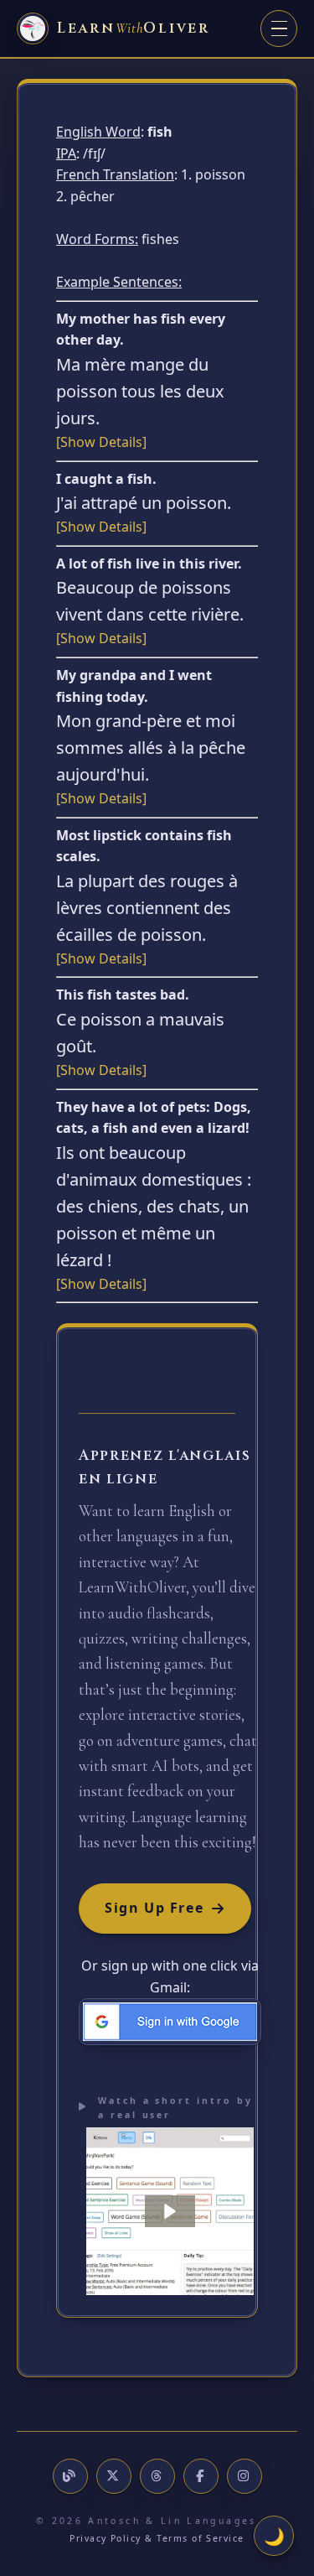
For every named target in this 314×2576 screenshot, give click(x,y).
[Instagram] (245, 2476)
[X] (114, 2476)
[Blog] (70, 2476)
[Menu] (279, 29)
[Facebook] (201, 2476)
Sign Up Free (154, 1908)
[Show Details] (101, 442)
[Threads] (157, 2476)
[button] (170, 2211)
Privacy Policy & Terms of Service (157, 2538)
